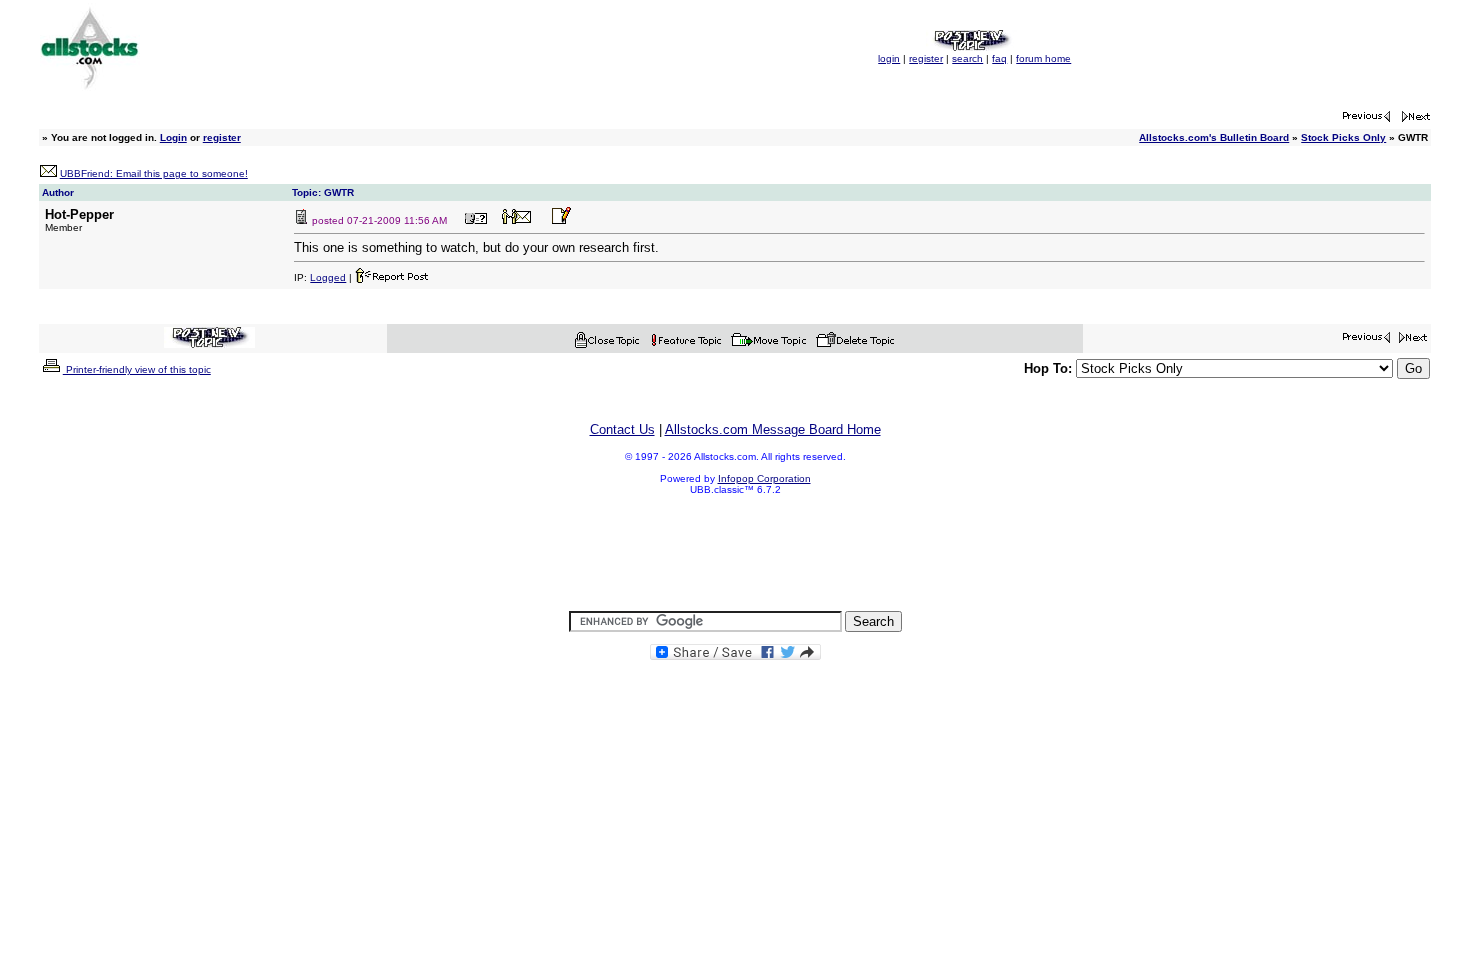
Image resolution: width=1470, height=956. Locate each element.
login (889, 58)
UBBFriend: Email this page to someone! (154, 173)
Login (173, 137)
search (967, 58)
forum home (1043, 58)
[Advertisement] (735, 554)
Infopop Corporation (764, 478)
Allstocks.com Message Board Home (773, 429)
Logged (328, 277)
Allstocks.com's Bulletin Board (1214, 137)
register (926, 58)
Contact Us (622, 429)
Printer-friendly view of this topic (137, 369)
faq (999, 58)
